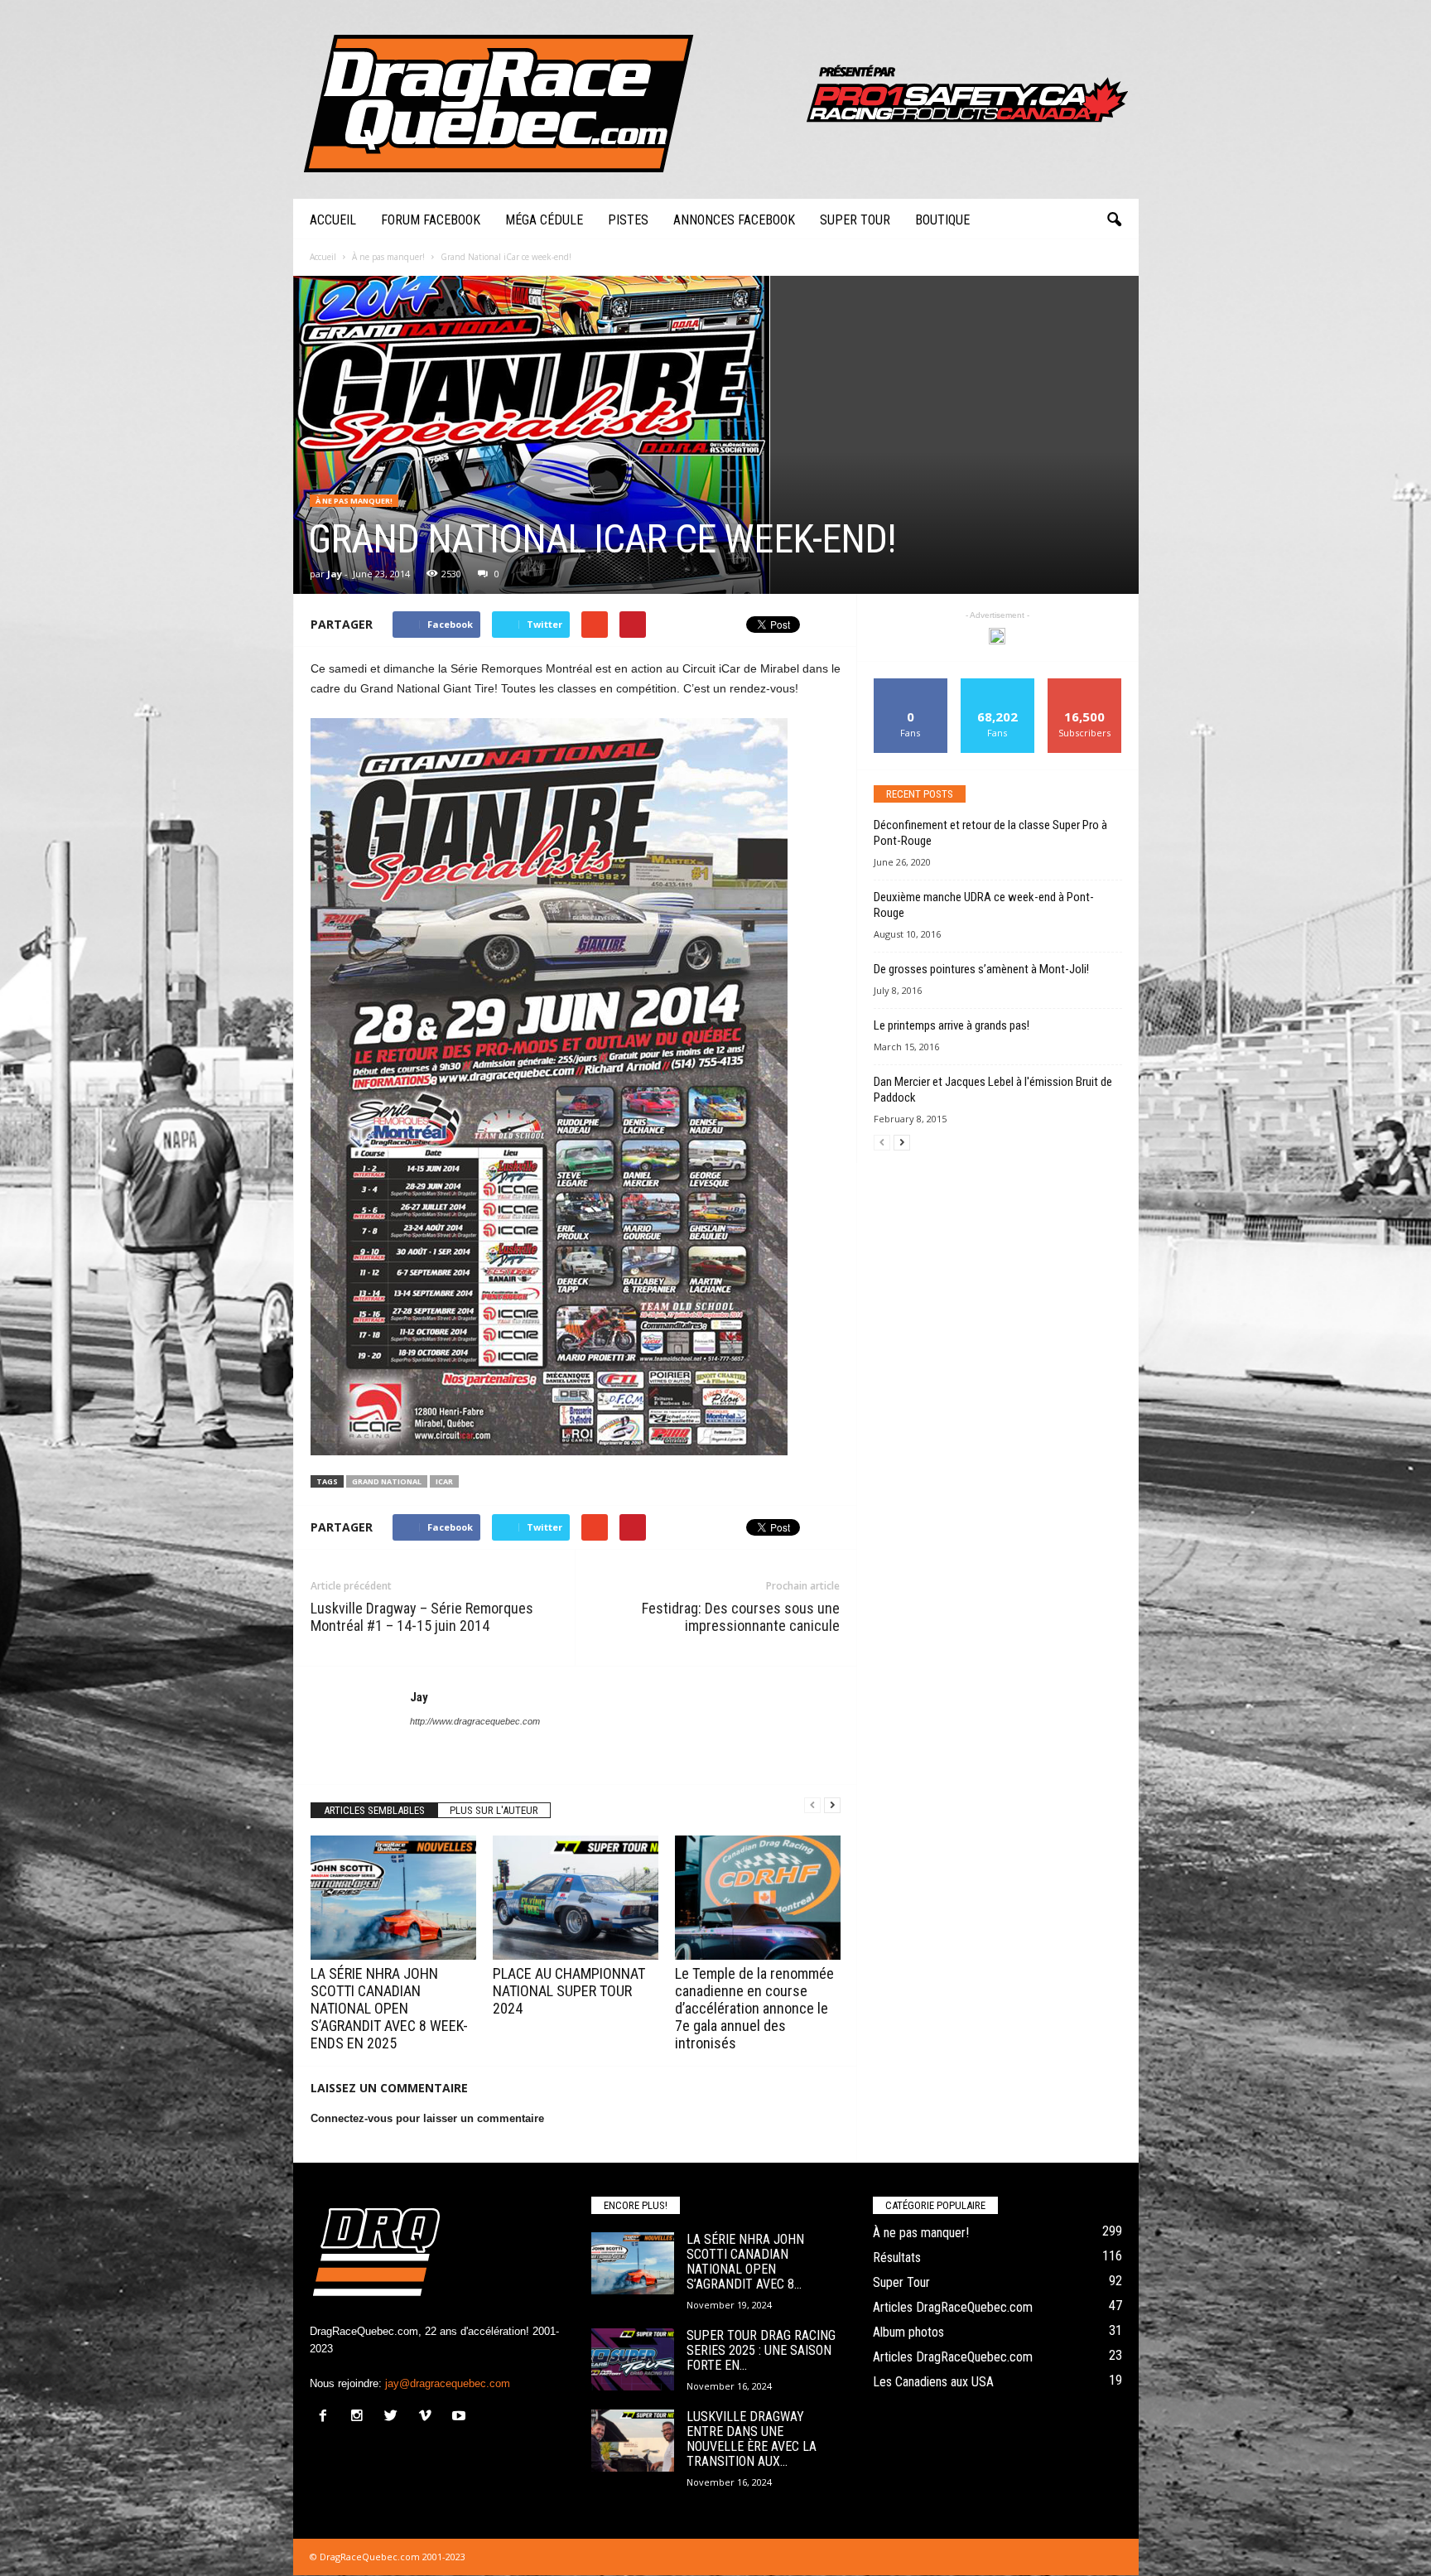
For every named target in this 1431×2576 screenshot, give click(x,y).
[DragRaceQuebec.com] (716, 99)
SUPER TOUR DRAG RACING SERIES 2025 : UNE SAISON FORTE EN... (761, 2350)
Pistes (628, 220)
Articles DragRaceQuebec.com (953, 2307)
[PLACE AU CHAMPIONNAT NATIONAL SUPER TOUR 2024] (576, 1898)
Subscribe (1085, 685)
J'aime (911, 685)
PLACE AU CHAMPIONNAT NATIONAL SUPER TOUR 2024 (569, 1991)
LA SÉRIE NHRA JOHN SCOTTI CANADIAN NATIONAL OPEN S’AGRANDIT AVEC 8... (745, 2262)
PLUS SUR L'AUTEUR (494, 1810)
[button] (1114, 220)
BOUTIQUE (942, 220)
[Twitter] (395, 2417)
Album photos (908, 2332)
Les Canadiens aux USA (933, 2382)
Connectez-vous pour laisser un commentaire (427, 2118)
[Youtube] (461, 2417)
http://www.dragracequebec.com (475, 1721)
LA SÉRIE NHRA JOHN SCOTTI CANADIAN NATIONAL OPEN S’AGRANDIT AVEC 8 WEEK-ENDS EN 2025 (389, 2008)
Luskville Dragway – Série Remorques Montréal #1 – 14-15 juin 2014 (422, 1617)
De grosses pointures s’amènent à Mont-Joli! (981, 969)
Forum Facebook (431, 220)
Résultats (897, 2258)
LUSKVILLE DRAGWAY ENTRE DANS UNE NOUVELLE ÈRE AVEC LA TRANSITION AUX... (752, 2439)
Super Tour (855, 220)
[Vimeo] (429, 2417)
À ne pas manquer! (354, 501)
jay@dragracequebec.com (448, 2383)
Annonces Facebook (734, 220)
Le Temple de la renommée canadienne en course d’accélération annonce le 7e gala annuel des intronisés (754, 2008)
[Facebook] (327, 2417)
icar (444, 1481)
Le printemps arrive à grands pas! (952, 1025)
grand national (387, 1481)
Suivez (997, 685)
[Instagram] (361, 2417)
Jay (335, 574)
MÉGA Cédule (544, 220)
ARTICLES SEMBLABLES (374, 1810)
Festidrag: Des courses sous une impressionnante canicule (741, 1617)
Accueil (333, 220)
